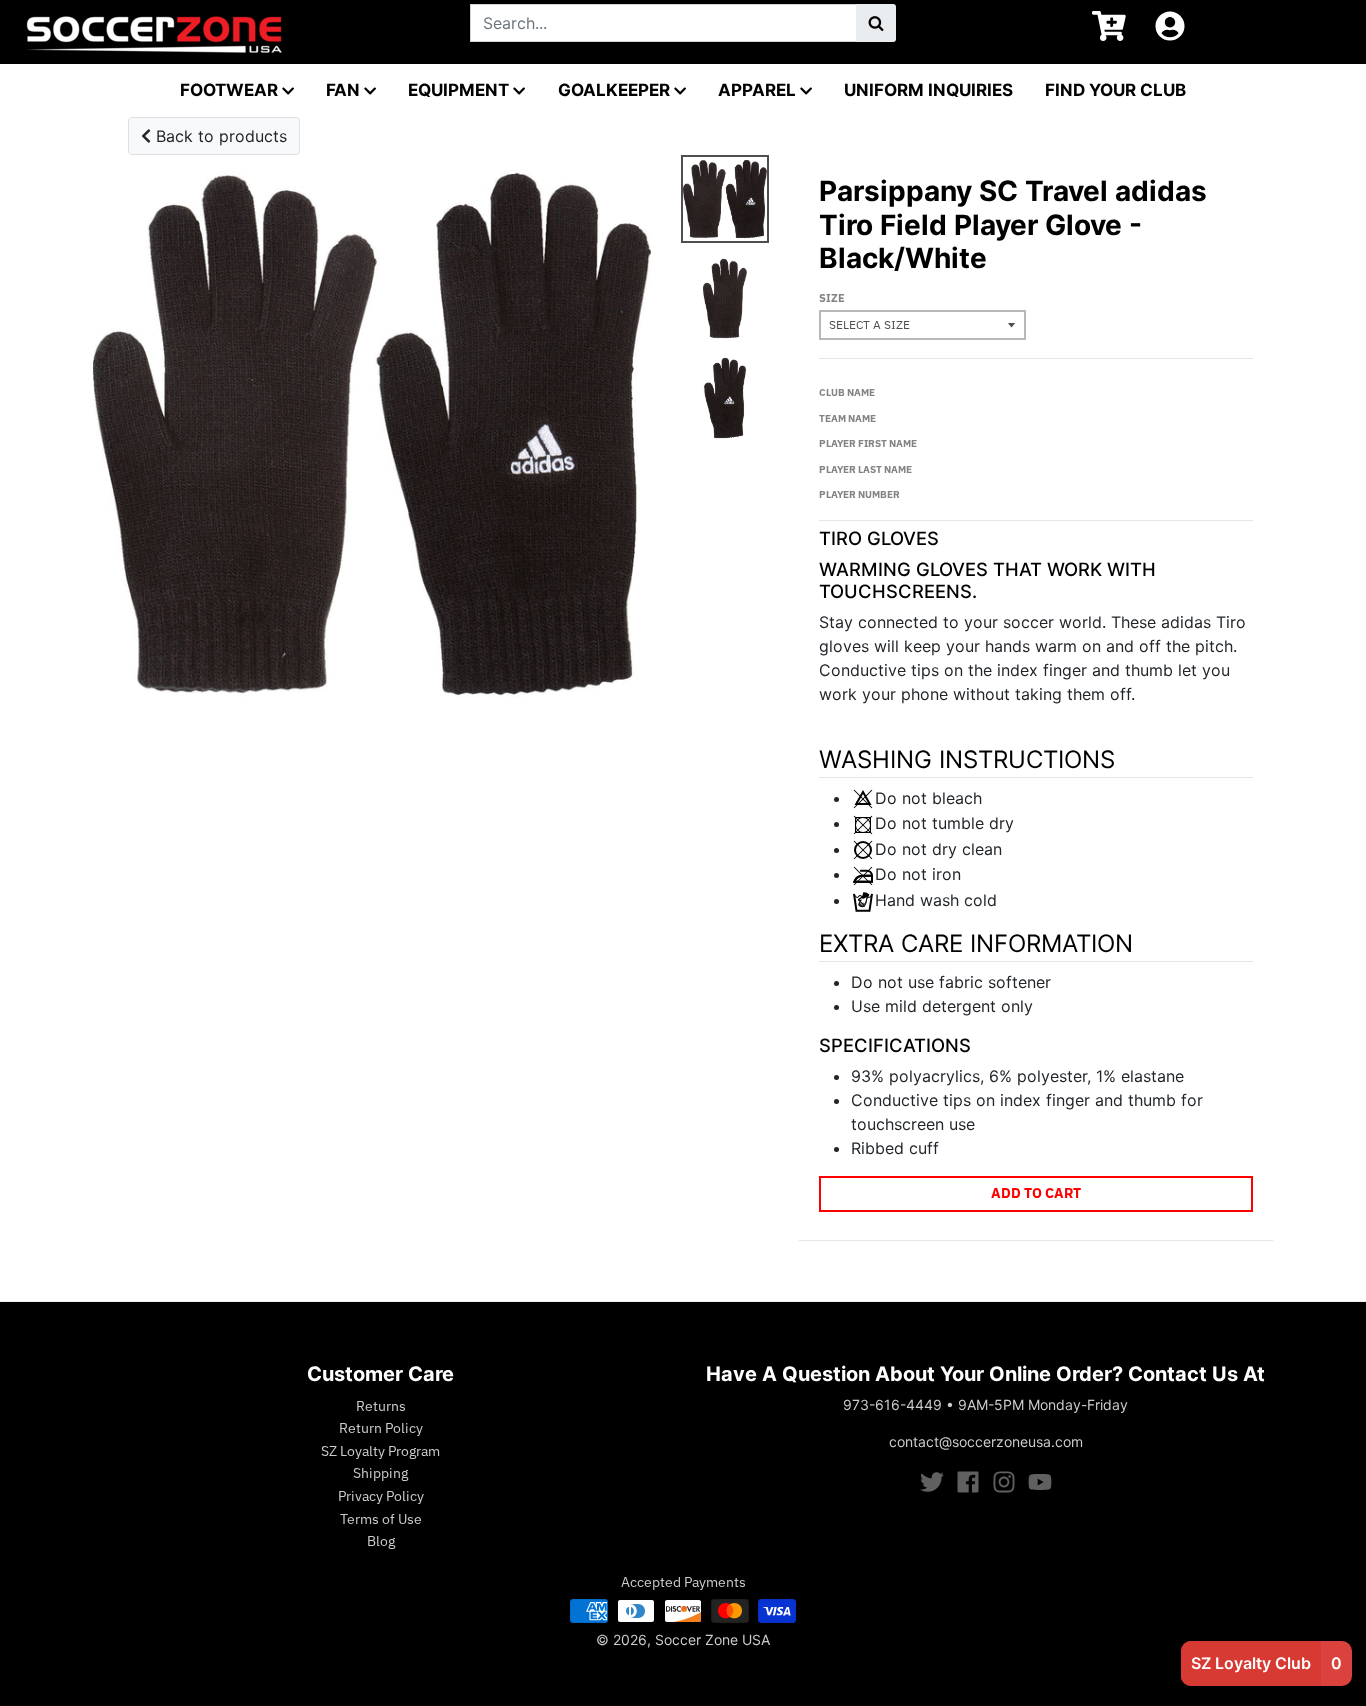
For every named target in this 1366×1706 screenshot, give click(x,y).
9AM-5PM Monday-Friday (1043, 1404)
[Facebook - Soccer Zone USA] (968, 1482)
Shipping (380, 1473)
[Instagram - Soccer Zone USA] (1004, 1482)
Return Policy (381, 1428)
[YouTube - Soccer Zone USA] (1040, 1482)
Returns (381, 1406)
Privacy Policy (381, 1496)
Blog (381, 1541)
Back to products (219, 136)
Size (832, 298)
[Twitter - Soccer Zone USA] (932, 1482)
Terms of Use (381, 1519)
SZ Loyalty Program (380, 1451)
